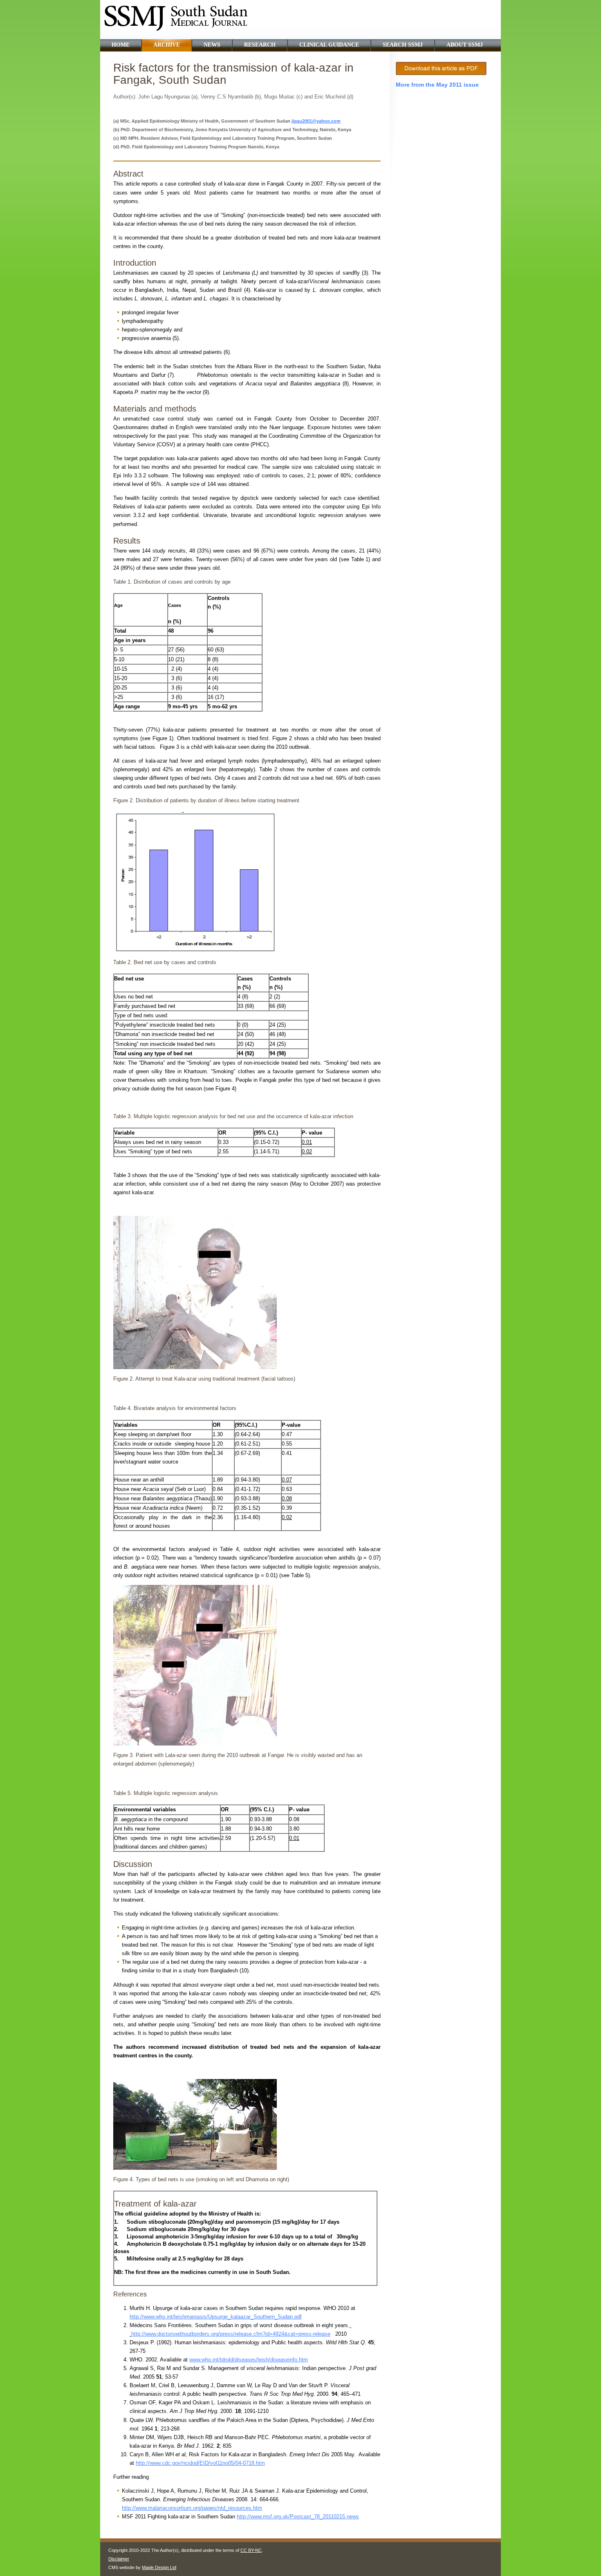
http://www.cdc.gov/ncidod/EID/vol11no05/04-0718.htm (200, 2463)
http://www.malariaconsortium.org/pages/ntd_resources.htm (192, 2508)
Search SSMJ (403, 45)
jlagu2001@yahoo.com (316, 121)
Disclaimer (119, 2559)
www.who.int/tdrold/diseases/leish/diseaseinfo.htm (249, 2360)
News (212, 45)
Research (260, 45)
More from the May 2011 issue (437, 85)
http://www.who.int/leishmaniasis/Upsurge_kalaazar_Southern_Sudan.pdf (216, 2317)
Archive (167, 45)
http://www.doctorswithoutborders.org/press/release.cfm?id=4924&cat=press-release (231, 2334)
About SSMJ (465, 45)
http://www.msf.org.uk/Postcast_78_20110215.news (298, 2517)
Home (121, 45)
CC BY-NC (251, 2550)
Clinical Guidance (329, 45)
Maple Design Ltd (159, 2567)
